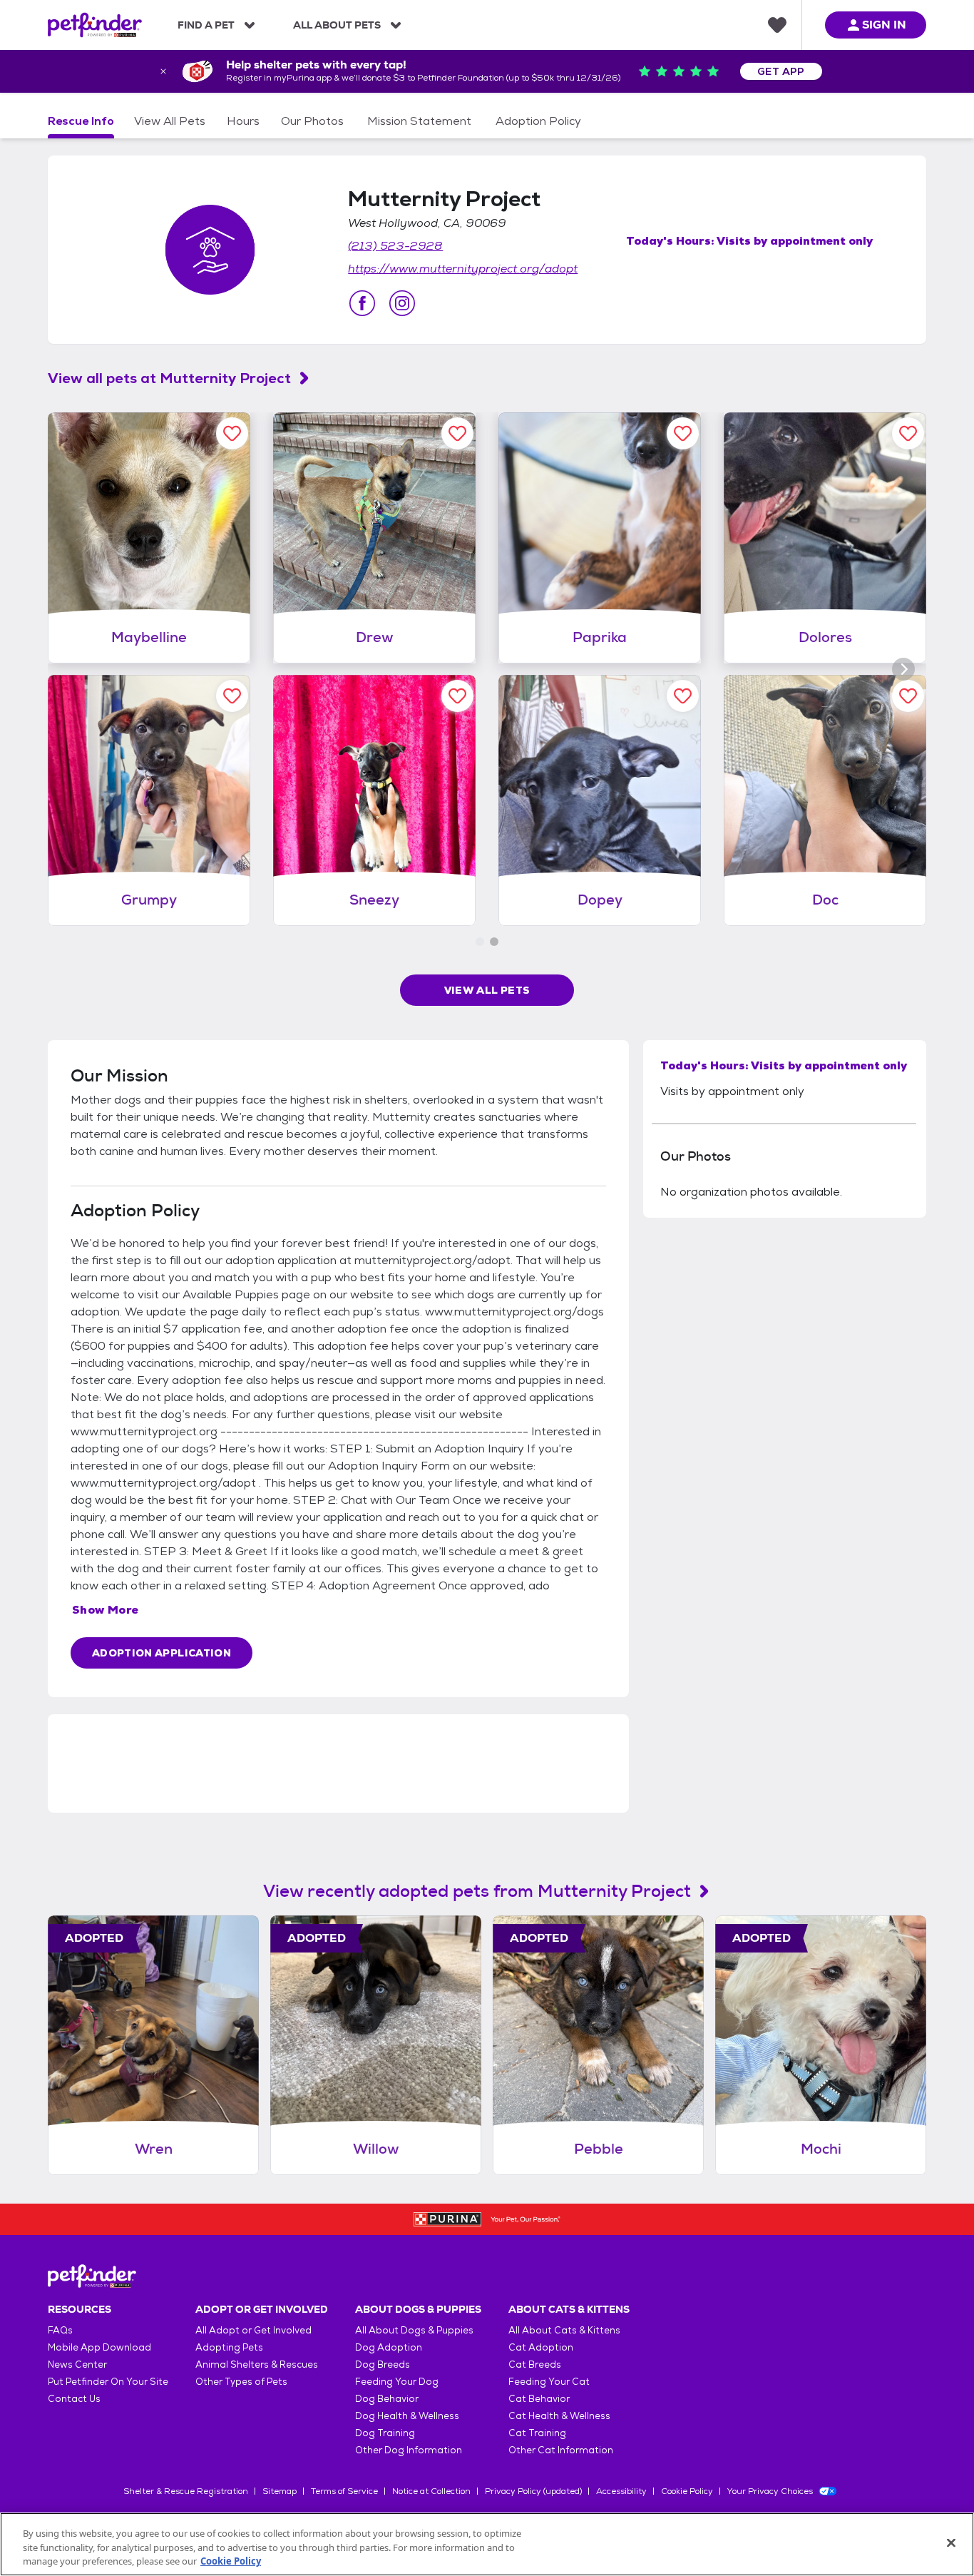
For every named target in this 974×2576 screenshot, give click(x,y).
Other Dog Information (409, 2450)
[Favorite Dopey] (683, 696)
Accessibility (621, 2491)
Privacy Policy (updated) (533, 2491)
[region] (487, 2544)
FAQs (60, 2330)
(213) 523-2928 (395, 246)
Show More (106, 1610)
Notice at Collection (431, 2491)
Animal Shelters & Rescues (257, 2364)
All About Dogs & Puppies (414, 2330)
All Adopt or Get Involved (253, 2330)
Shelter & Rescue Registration (186, 2491)
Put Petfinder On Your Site (108, 2382)
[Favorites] (777, 25)
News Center (77, 2364)
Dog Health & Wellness (407, 2416)
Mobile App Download (99, 2347)
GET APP (781, 71)
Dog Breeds (383, 2364)
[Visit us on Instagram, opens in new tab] (402, 303)
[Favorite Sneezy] (457, 696)
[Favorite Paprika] (683, 433)
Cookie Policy (687, 2491)
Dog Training (385, 2433)
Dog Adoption (389, 2347)
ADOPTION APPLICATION (162, 1653)
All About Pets (337, 25)
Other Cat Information (561, 2450)
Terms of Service (344, 2491)
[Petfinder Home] (95, 25)
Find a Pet (206, 25)
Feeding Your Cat (549, 2382)
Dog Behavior (387, 2399)
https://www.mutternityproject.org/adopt (463, 269)
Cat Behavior (539, 2399)
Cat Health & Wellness (559, 2416)
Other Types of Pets (241, 2382)
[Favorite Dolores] (908, 433)
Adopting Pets (229, 2347)
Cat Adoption (541, 2347)
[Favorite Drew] (457, 433)
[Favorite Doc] (908, 696)
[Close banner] (163, 71)
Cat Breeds (535, 2364)
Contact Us (74, 2399)
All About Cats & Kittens (564, 2330)
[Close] (951, 2542)
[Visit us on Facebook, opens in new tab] (362, 303)
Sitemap (280, 2491)
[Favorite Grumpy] (232, 696)
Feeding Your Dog (397, 2382)
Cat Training (537, 2433)
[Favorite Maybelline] (232, 433)
